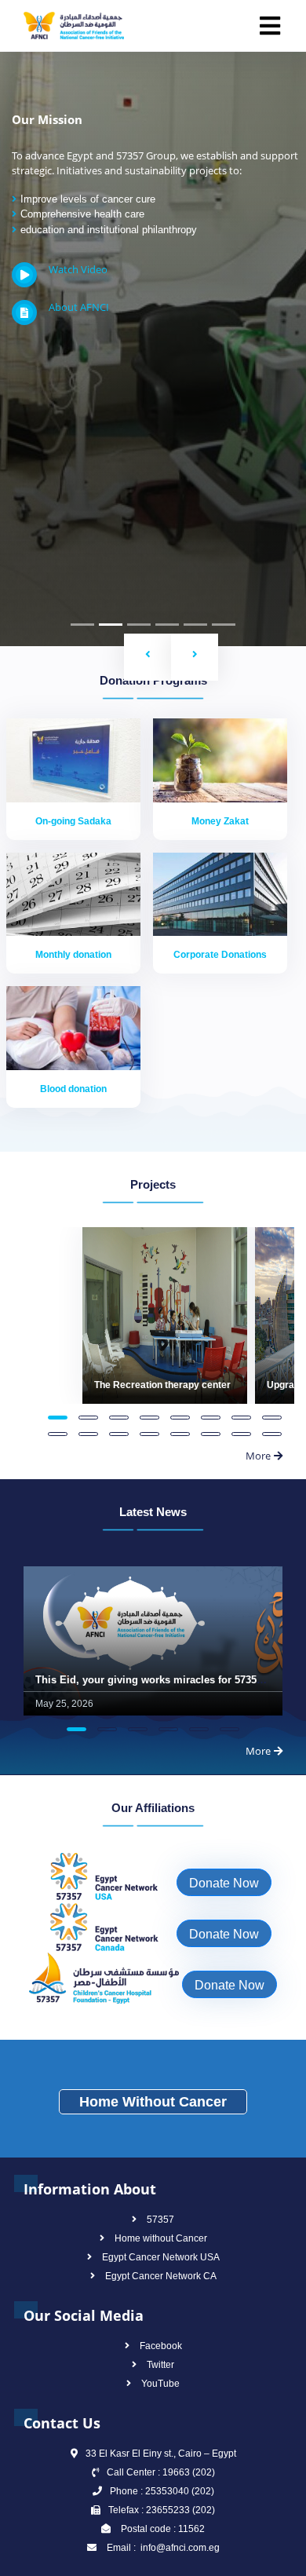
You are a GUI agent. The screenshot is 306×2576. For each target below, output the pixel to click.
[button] (148, 657)
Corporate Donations (220, 955)
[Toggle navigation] (270, 26)
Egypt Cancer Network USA (161, 2257)
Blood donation (73, 1089)
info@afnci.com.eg (179, 2548)
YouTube (160, 2384)
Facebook (161, 2346)
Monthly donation (73, 955)
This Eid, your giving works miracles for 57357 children (170, 1680)
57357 (160, 2220)
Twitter (160, 2365)
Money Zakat (220, 821)
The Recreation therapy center (162, 1385)
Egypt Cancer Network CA (161, 2276)
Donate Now (224, 1883)
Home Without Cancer (153, 2102)
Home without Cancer (161, 2238)
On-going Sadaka (73, 821)
